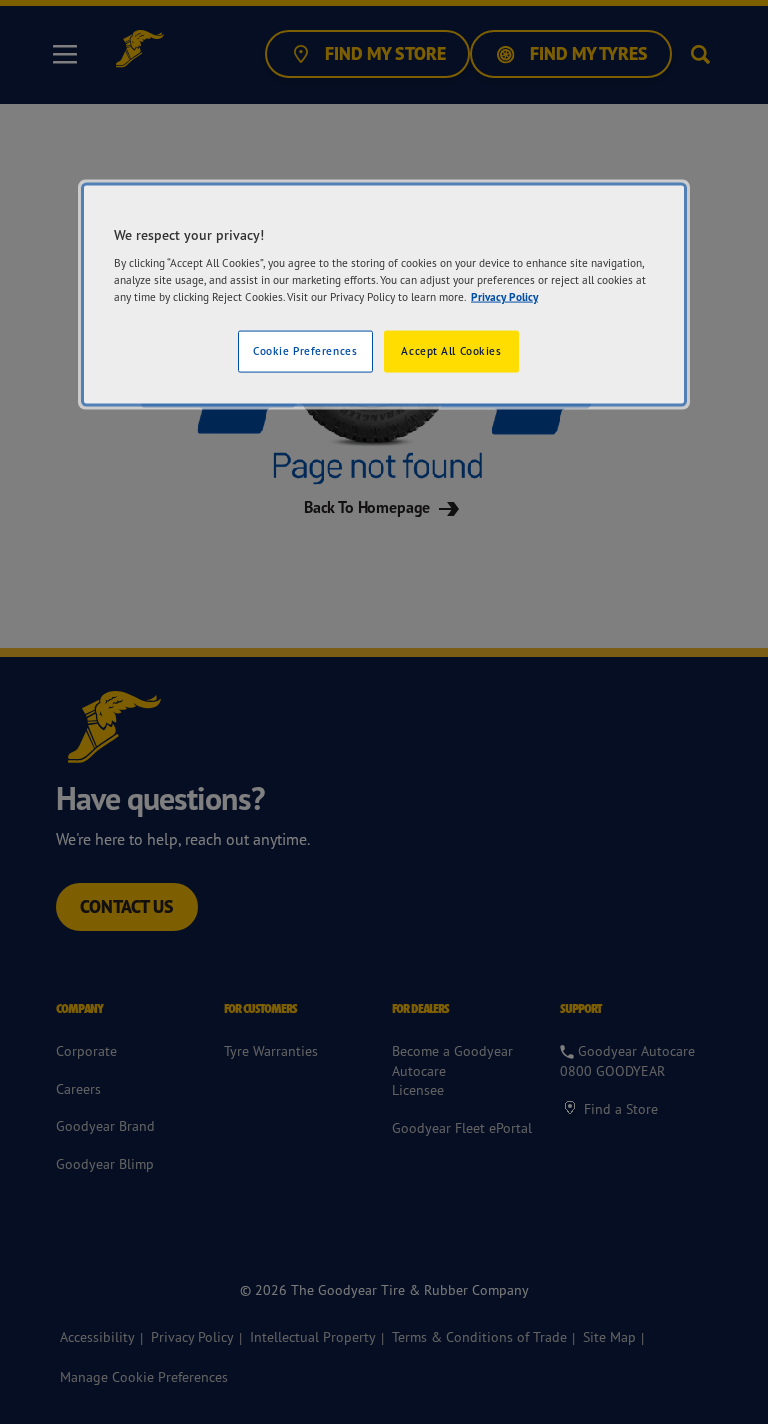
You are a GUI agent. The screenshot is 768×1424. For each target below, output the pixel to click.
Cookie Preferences (305, 351)
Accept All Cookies (451, 351)
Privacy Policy (504, 297)
